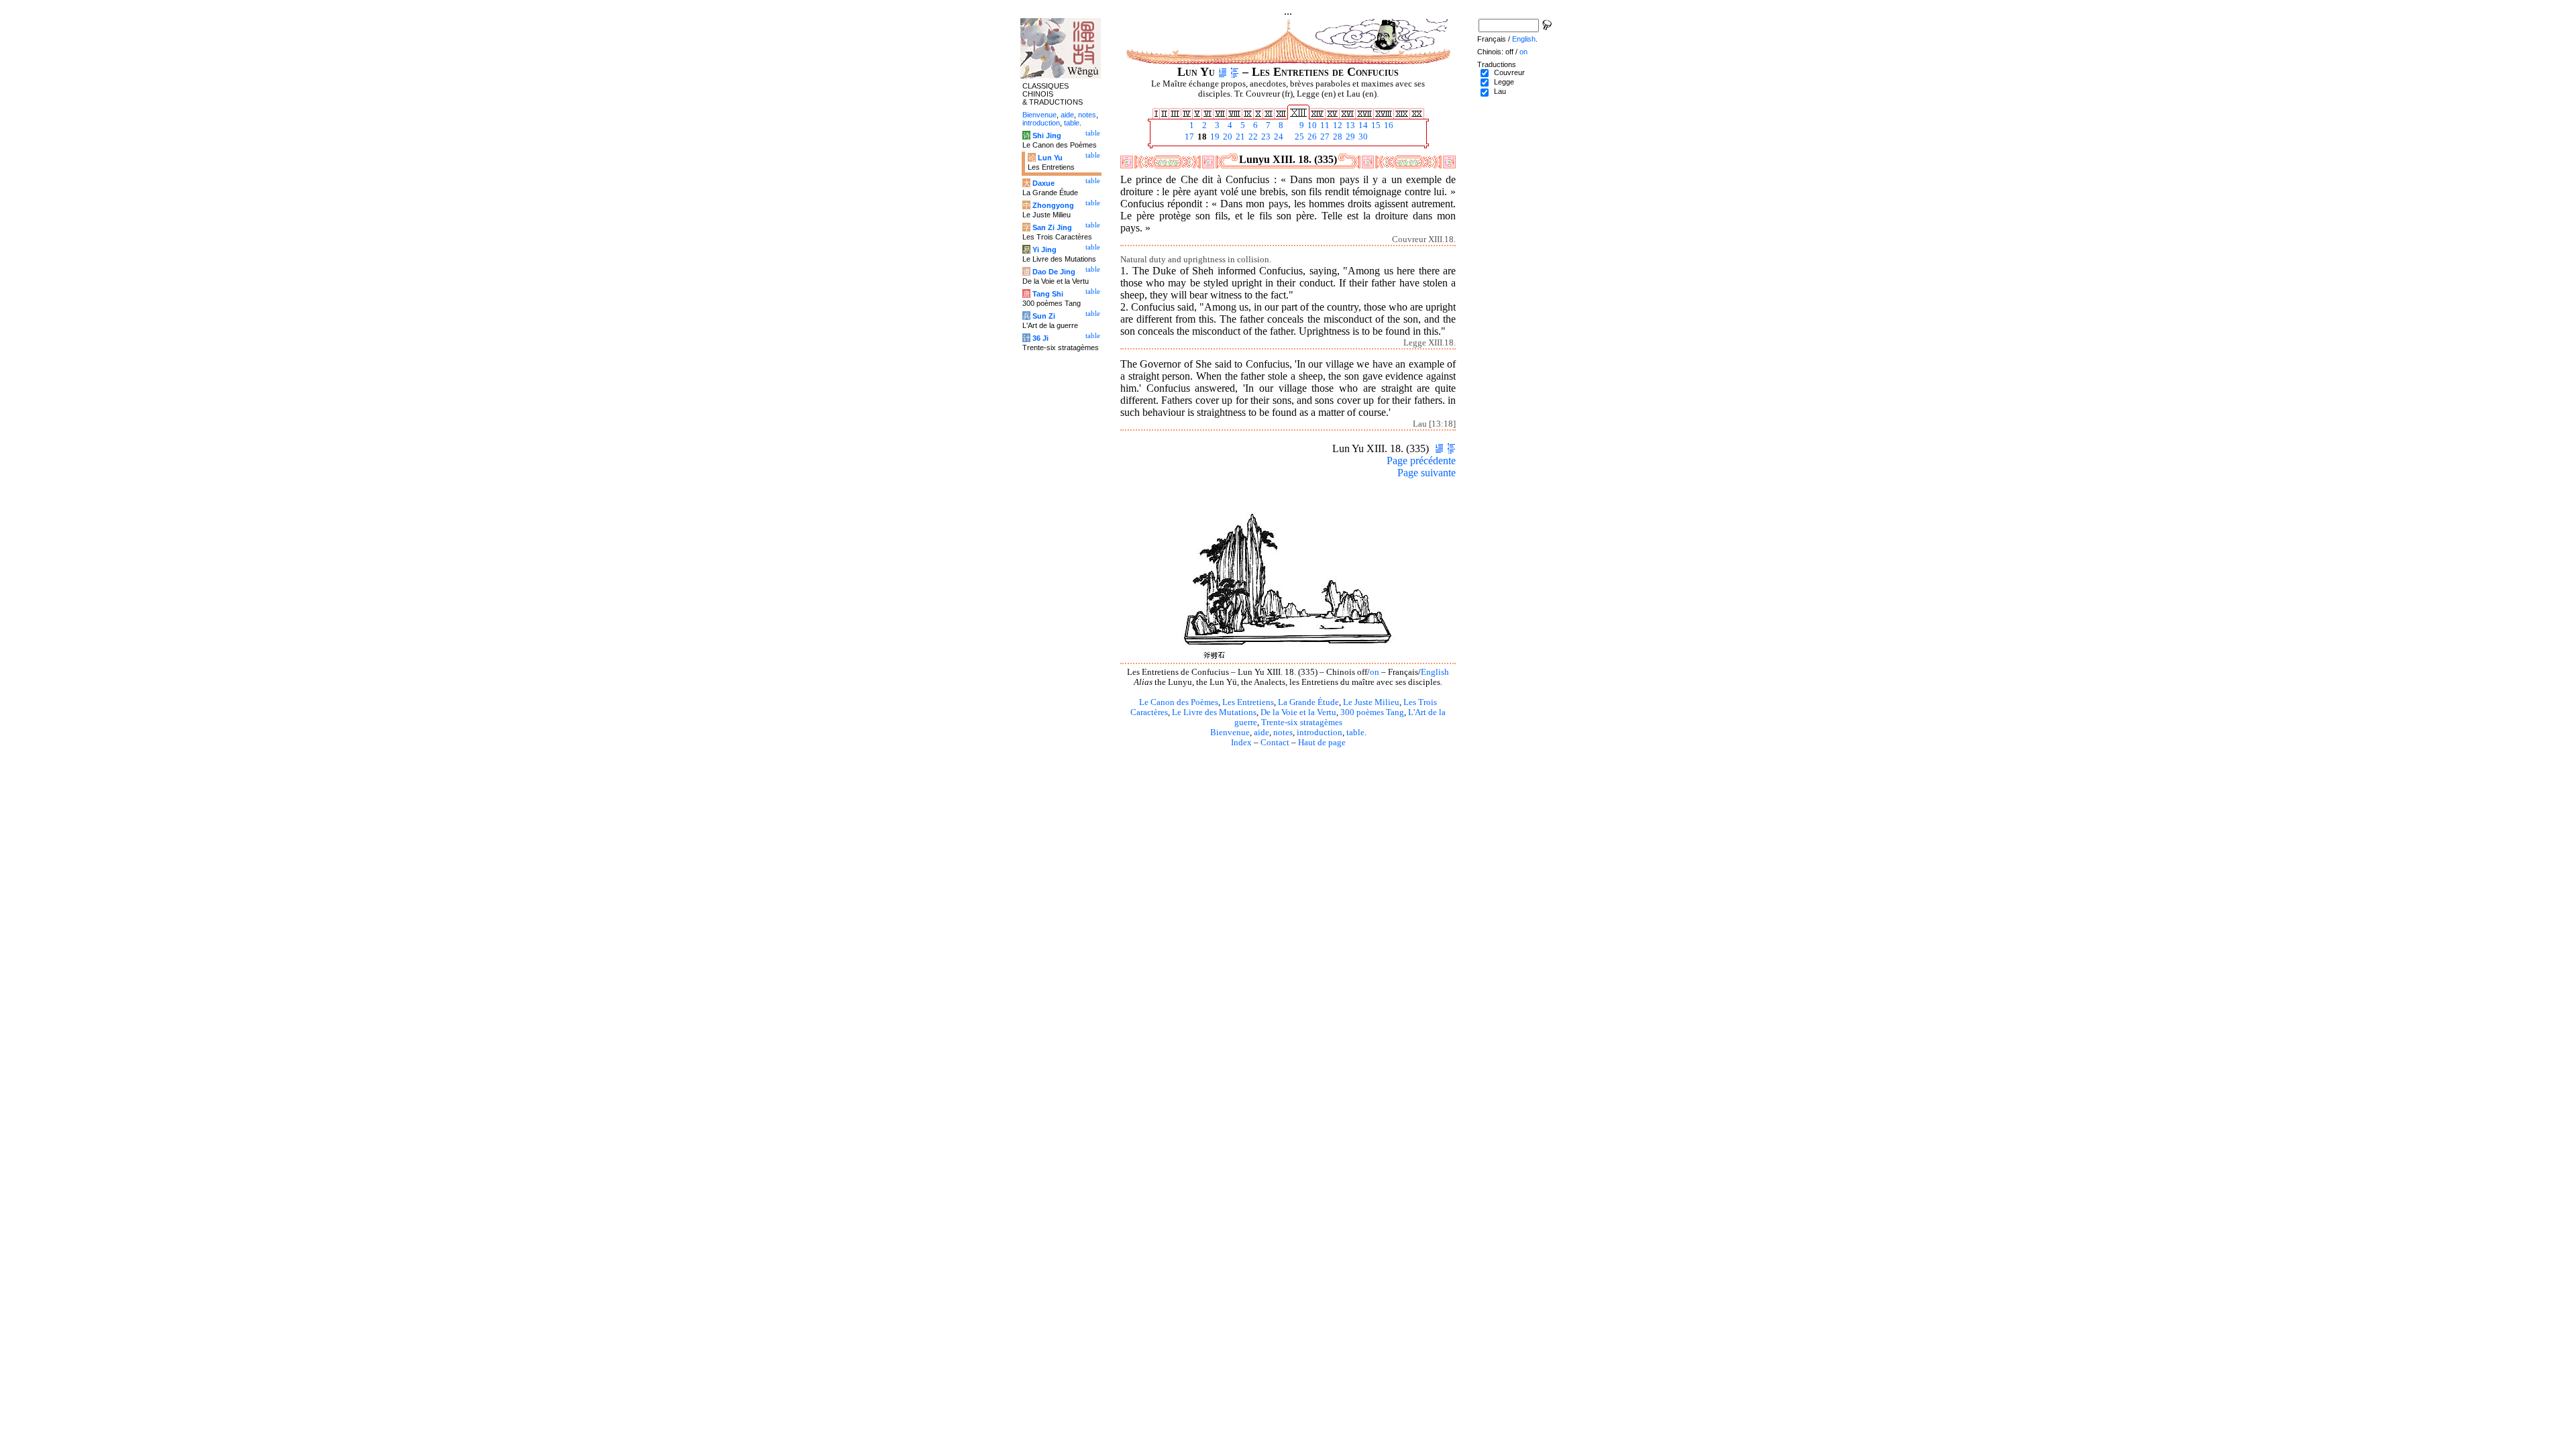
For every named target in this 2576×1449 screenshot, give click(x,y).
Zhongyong (1053, 205)
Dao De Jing (1054, 272)
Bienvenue (1230, 733)
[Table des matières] (1235, 72)
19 (1214, 137)
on (1375, 672)
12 (1337, 125)
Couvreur (1509, 72)
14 (1362, 125)
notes (1283, 733)
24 (1278, 137)
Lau (1500, 91)
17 (1188, 137)
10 (1311, 125)
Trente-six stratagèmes (1302, 722)
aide (1262, 733)
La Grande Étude (1308, 702)
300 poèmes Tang (1372, 712)
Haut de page (1322, 743)
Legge (1504, 82)
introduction (1320, 733)
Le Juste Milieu (1371, 702)
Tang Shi (1048, 294)
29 (1349, 137)
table (1355, 733)
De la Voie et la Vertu (1298, 712)
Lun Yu (1050, 158)
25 (1298, 137)
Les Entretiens (1248, 702)
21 (1239, 137)
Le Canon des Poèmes (1179, 702)
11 (1324, 125)
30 (1362, 137)
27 (1324, 137)
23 (1265, 137)
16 (1388, 125)
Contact (1275, 743)
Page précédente (1421, 461)
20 (1227, 137)
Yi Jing (1044, 250)
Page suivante (1427, 473)
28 (1337, 137)
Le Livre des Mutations (1214, 712)
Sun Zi (1044, 316)
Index (1241, 743)
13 (1349, 125)
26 (1311, 137)
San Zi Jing (1052, 227)
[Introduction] (1223, 72)
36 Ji (1040, 338)
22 (1252, 137)
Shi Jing (1047, 136)
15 (1375, 125)
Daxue (1043, 183)
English (1435, 672)
